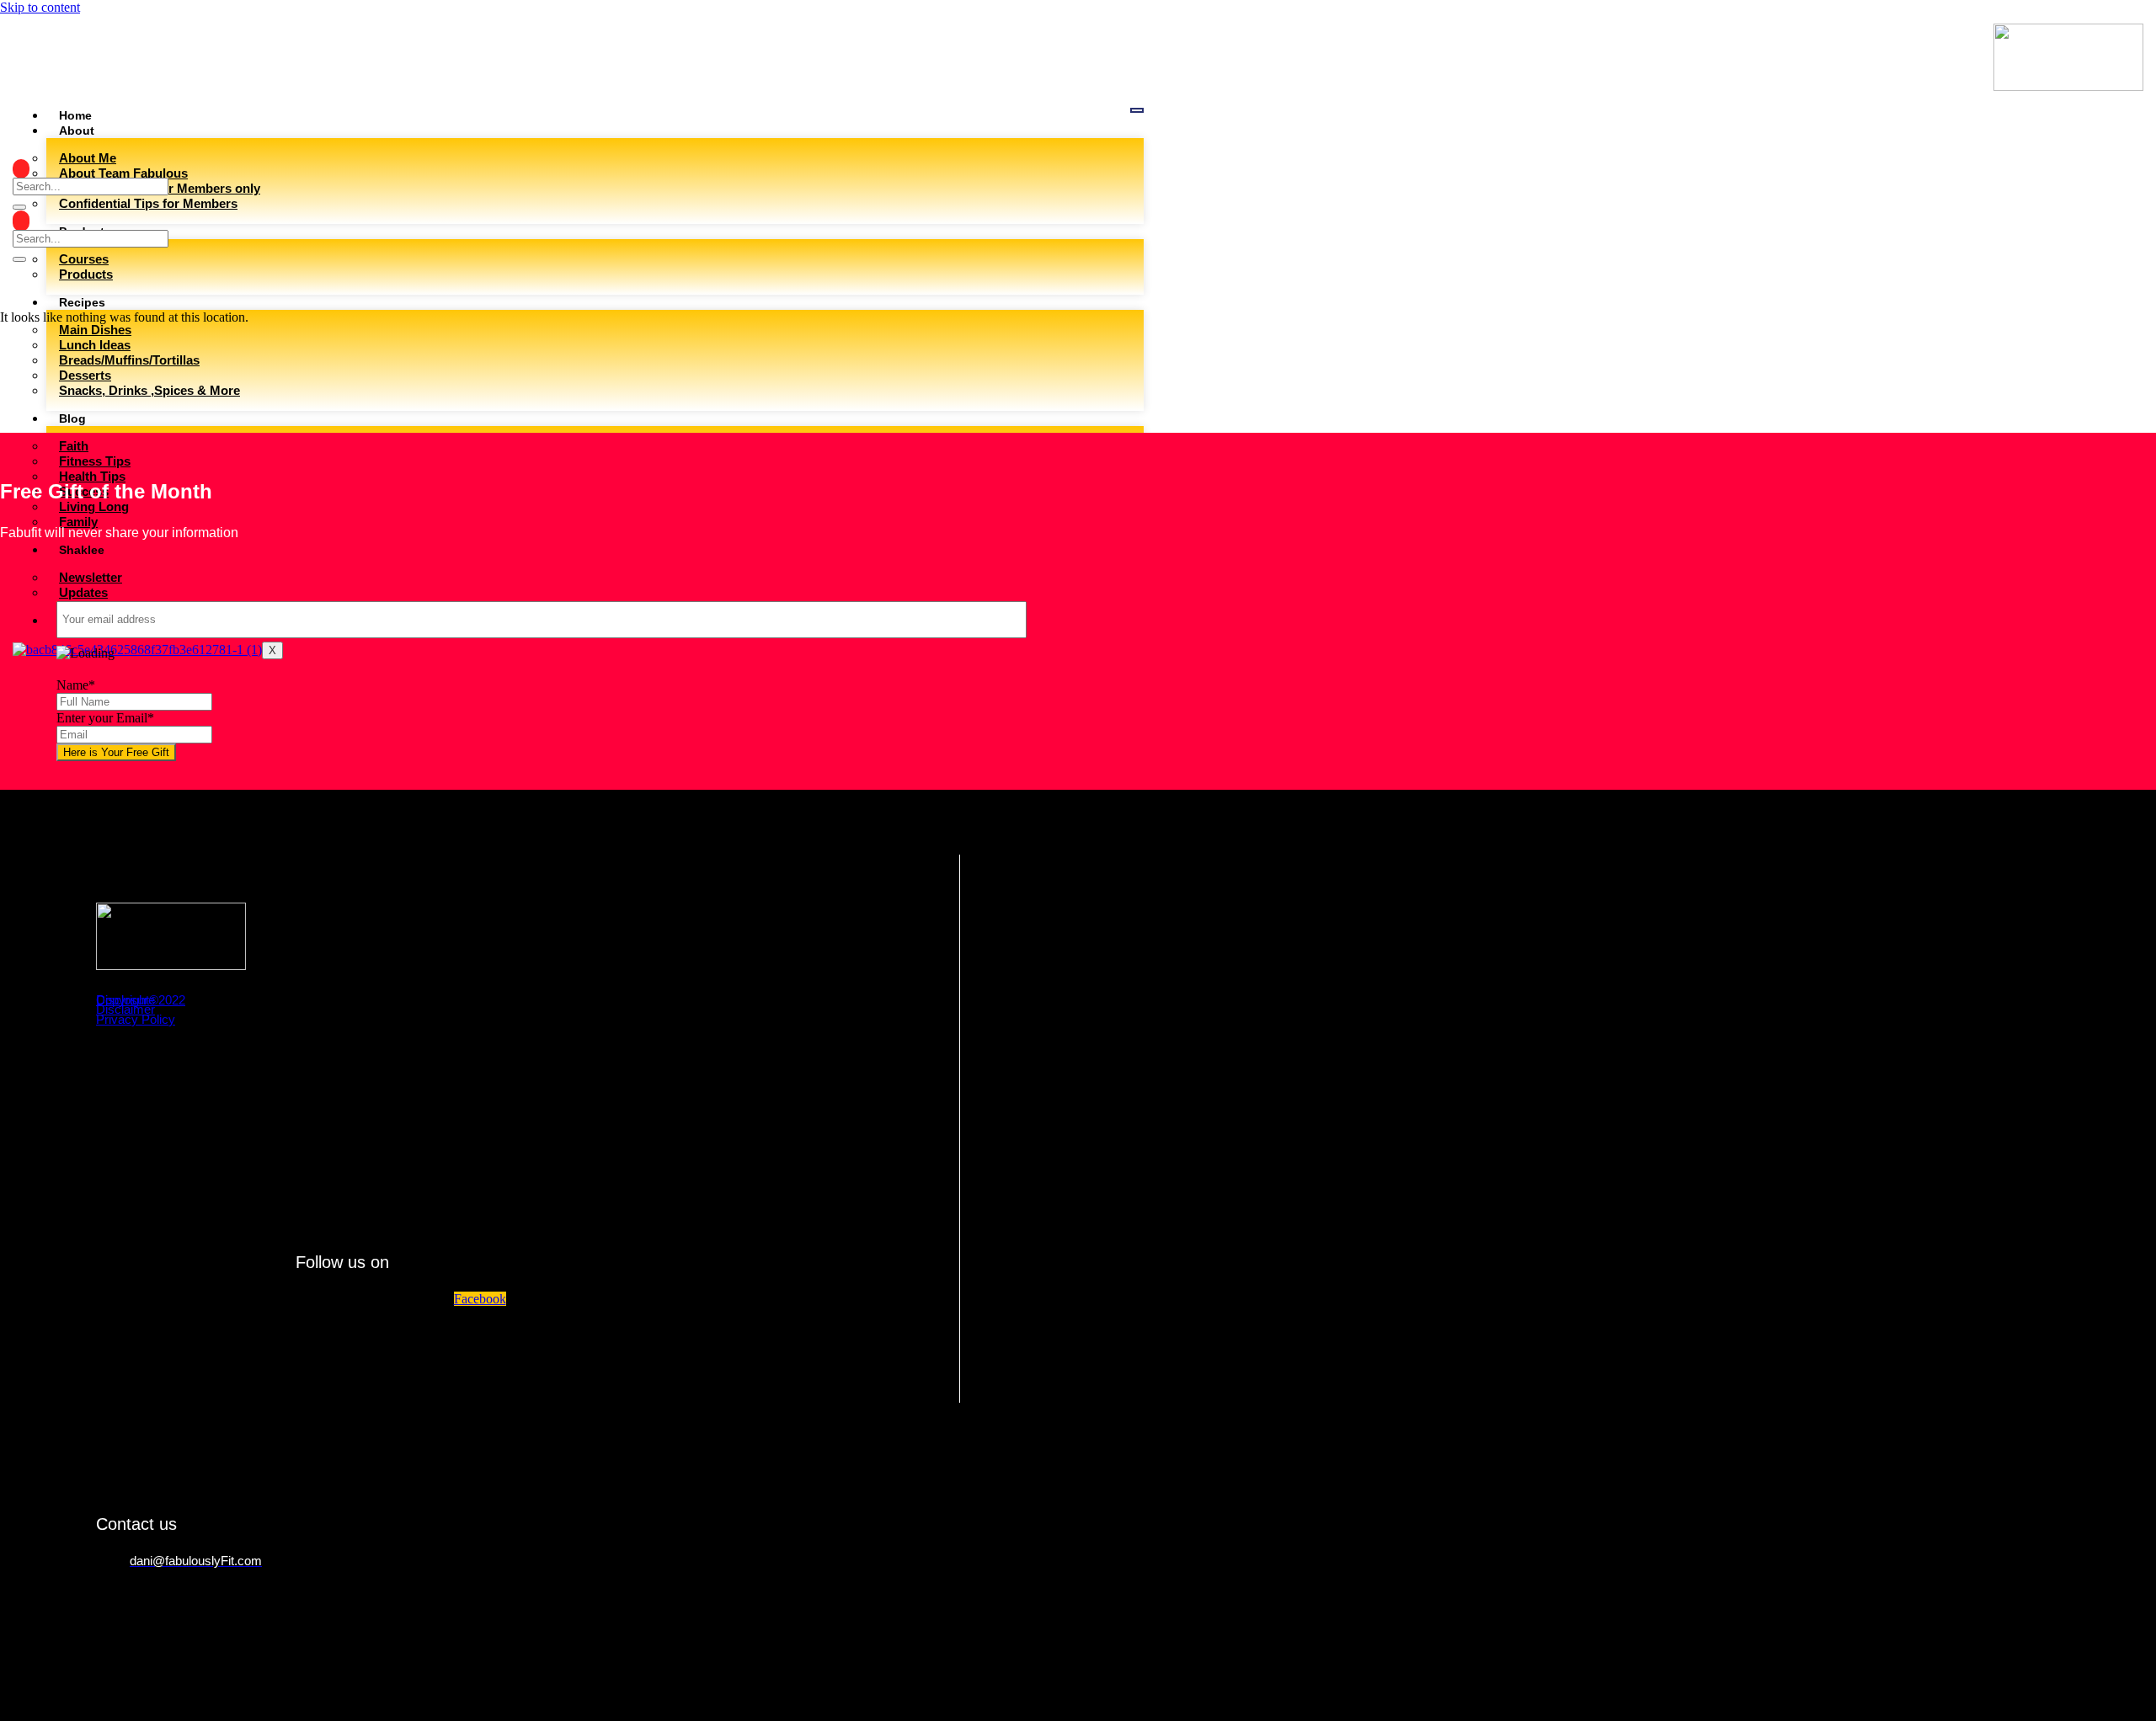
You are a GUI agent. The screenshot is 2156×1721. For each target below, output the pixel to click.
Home (75, 115)
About (77, 131)
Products (86, 274)
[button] (21, 169)
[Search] (19, 207)
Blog (72, 418)
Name (76, 685)
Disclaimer (125, 1009)
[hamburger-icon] (1137, 110)
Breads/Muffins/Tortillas (129, 360)
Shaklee (82, 550)
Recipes (82, 302)
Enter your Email (105, 718)
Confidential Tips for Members (148, 203)
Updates (83, 592)
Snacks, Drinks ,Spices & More (149, 390)
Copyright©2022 (141, 1000)
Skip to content (40, 7)
